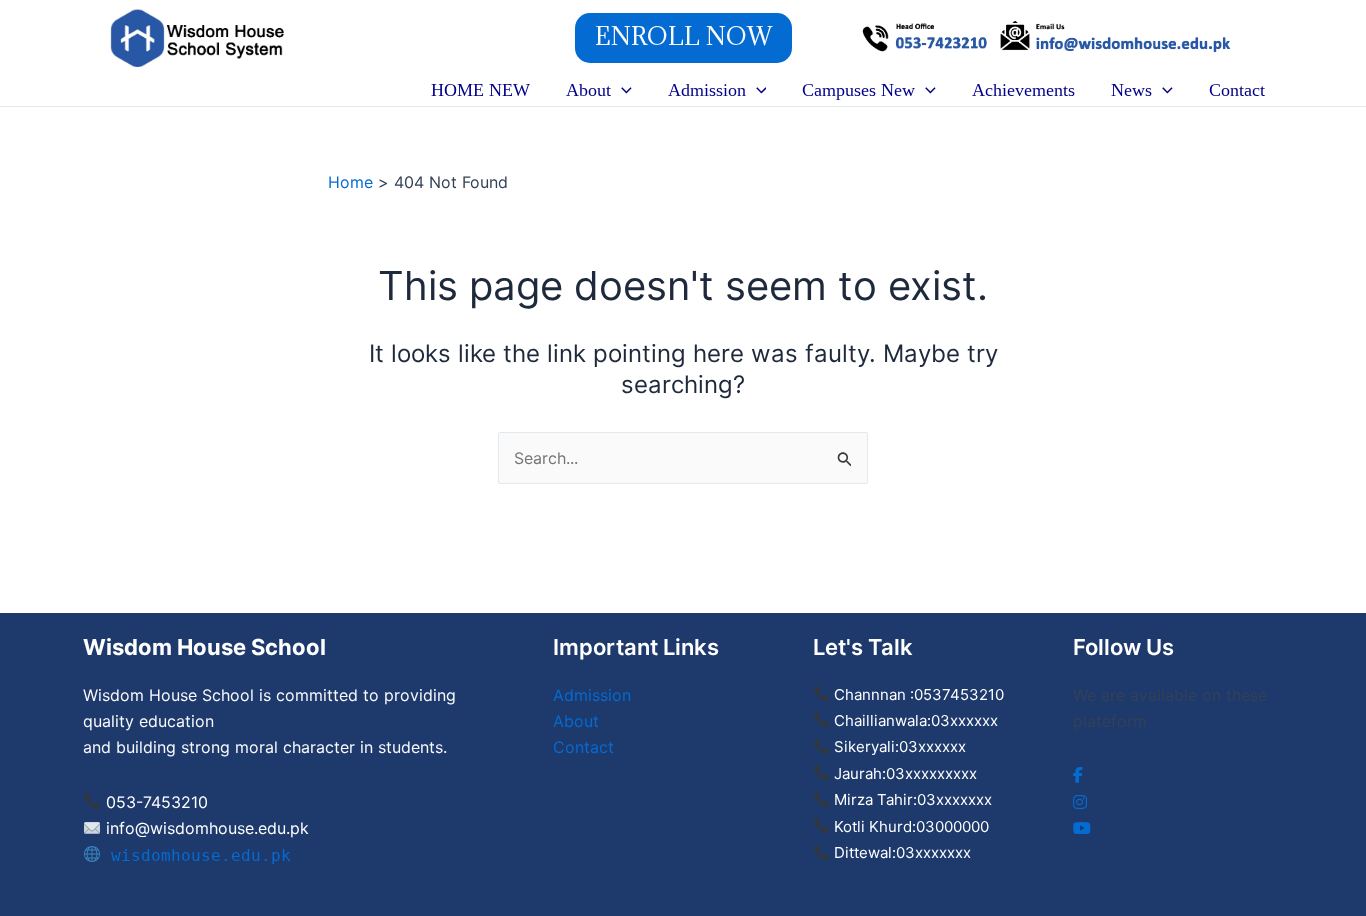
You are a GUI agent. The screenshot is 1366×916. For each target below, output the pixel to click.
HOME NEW (480, 90)
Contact (1237, 90)
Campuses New (858, 90)
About (588, 90)
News (1131, 90)
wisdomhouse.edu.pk (196, 855)
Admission (707, 90)
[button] (683, 38)
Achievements (1023, 90)
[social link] (1078, 775)
